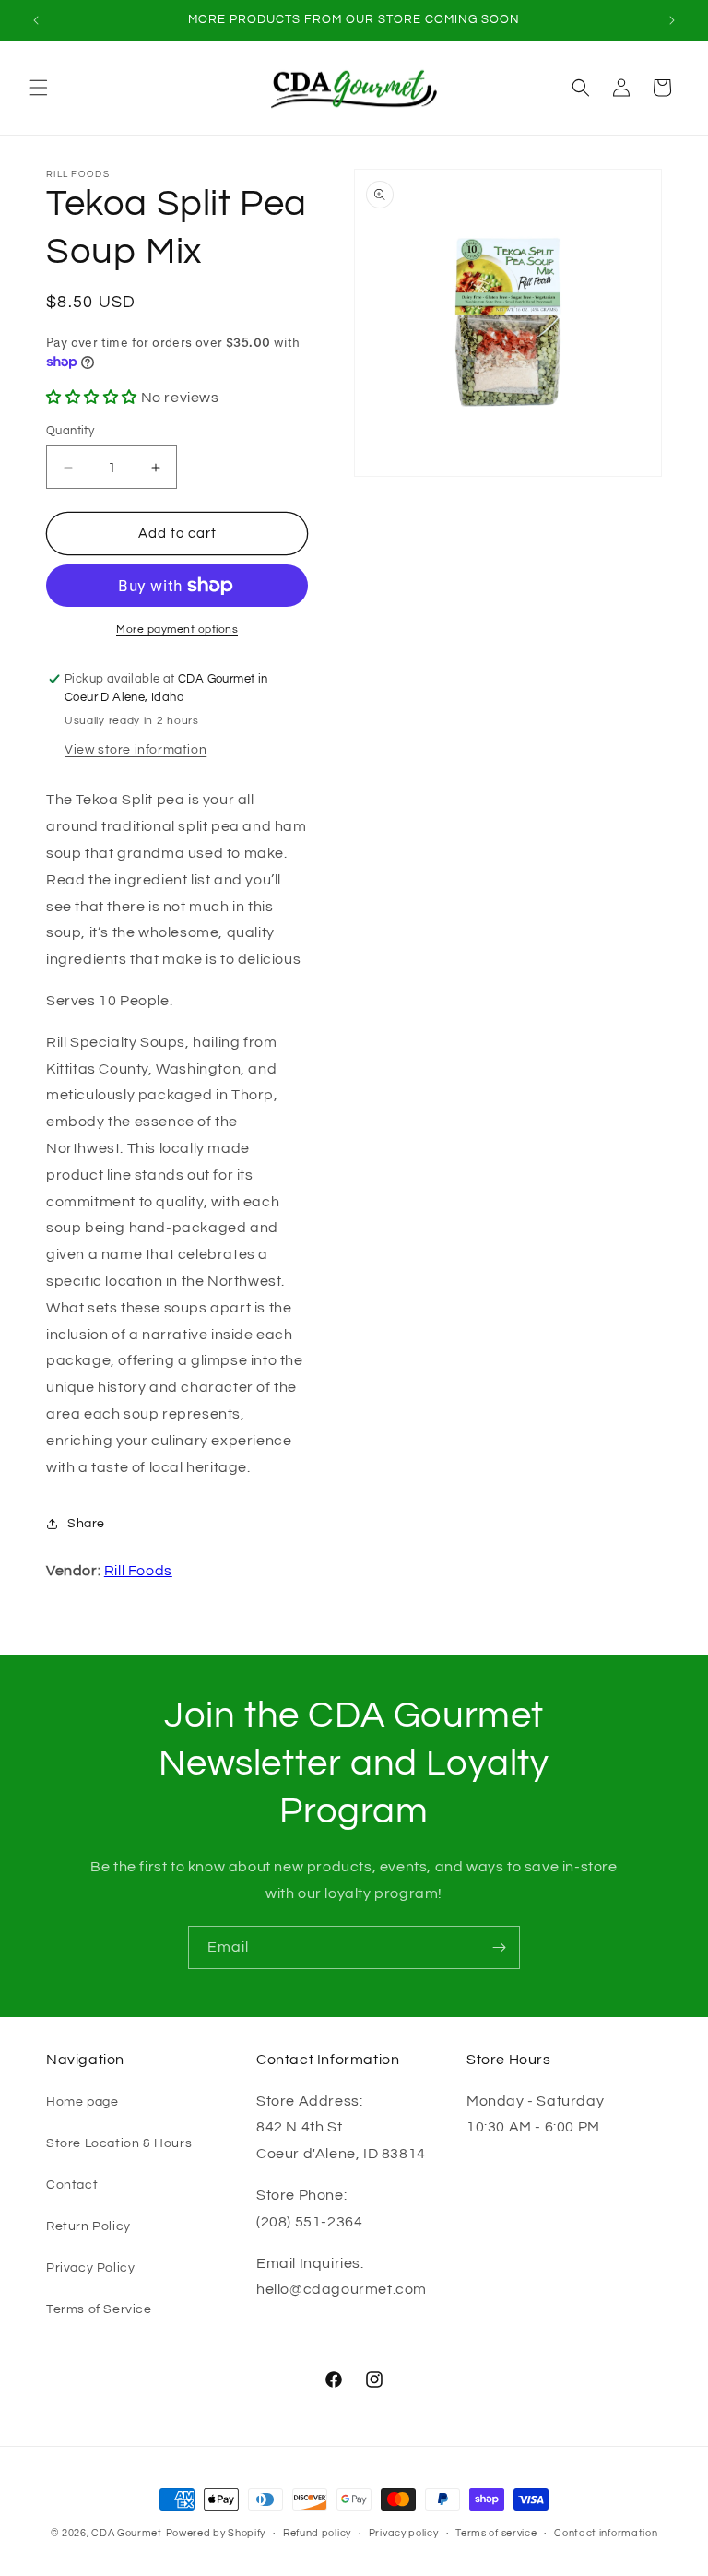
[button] (39, 88)
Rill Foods (138, 1571)
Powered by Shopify (216, 2533)
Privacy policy (404, 2533)
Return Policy (88, 2226)
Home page (82, 2102)
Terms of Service (99, 2309)
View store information (136, 750)
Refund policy (317, 2533)
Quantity (70, 431)
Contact (72, 2185)
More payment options (177, 629)
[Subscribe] (499, 1947)
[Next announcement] (672, 20)
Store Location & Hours (119, 2143)
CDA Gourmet (127, 2533)
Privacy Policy (90, 2268)
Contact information (606, 2533)
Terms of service (496, 2533)
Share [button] (86, 1524)
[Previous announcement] (36, 20)
